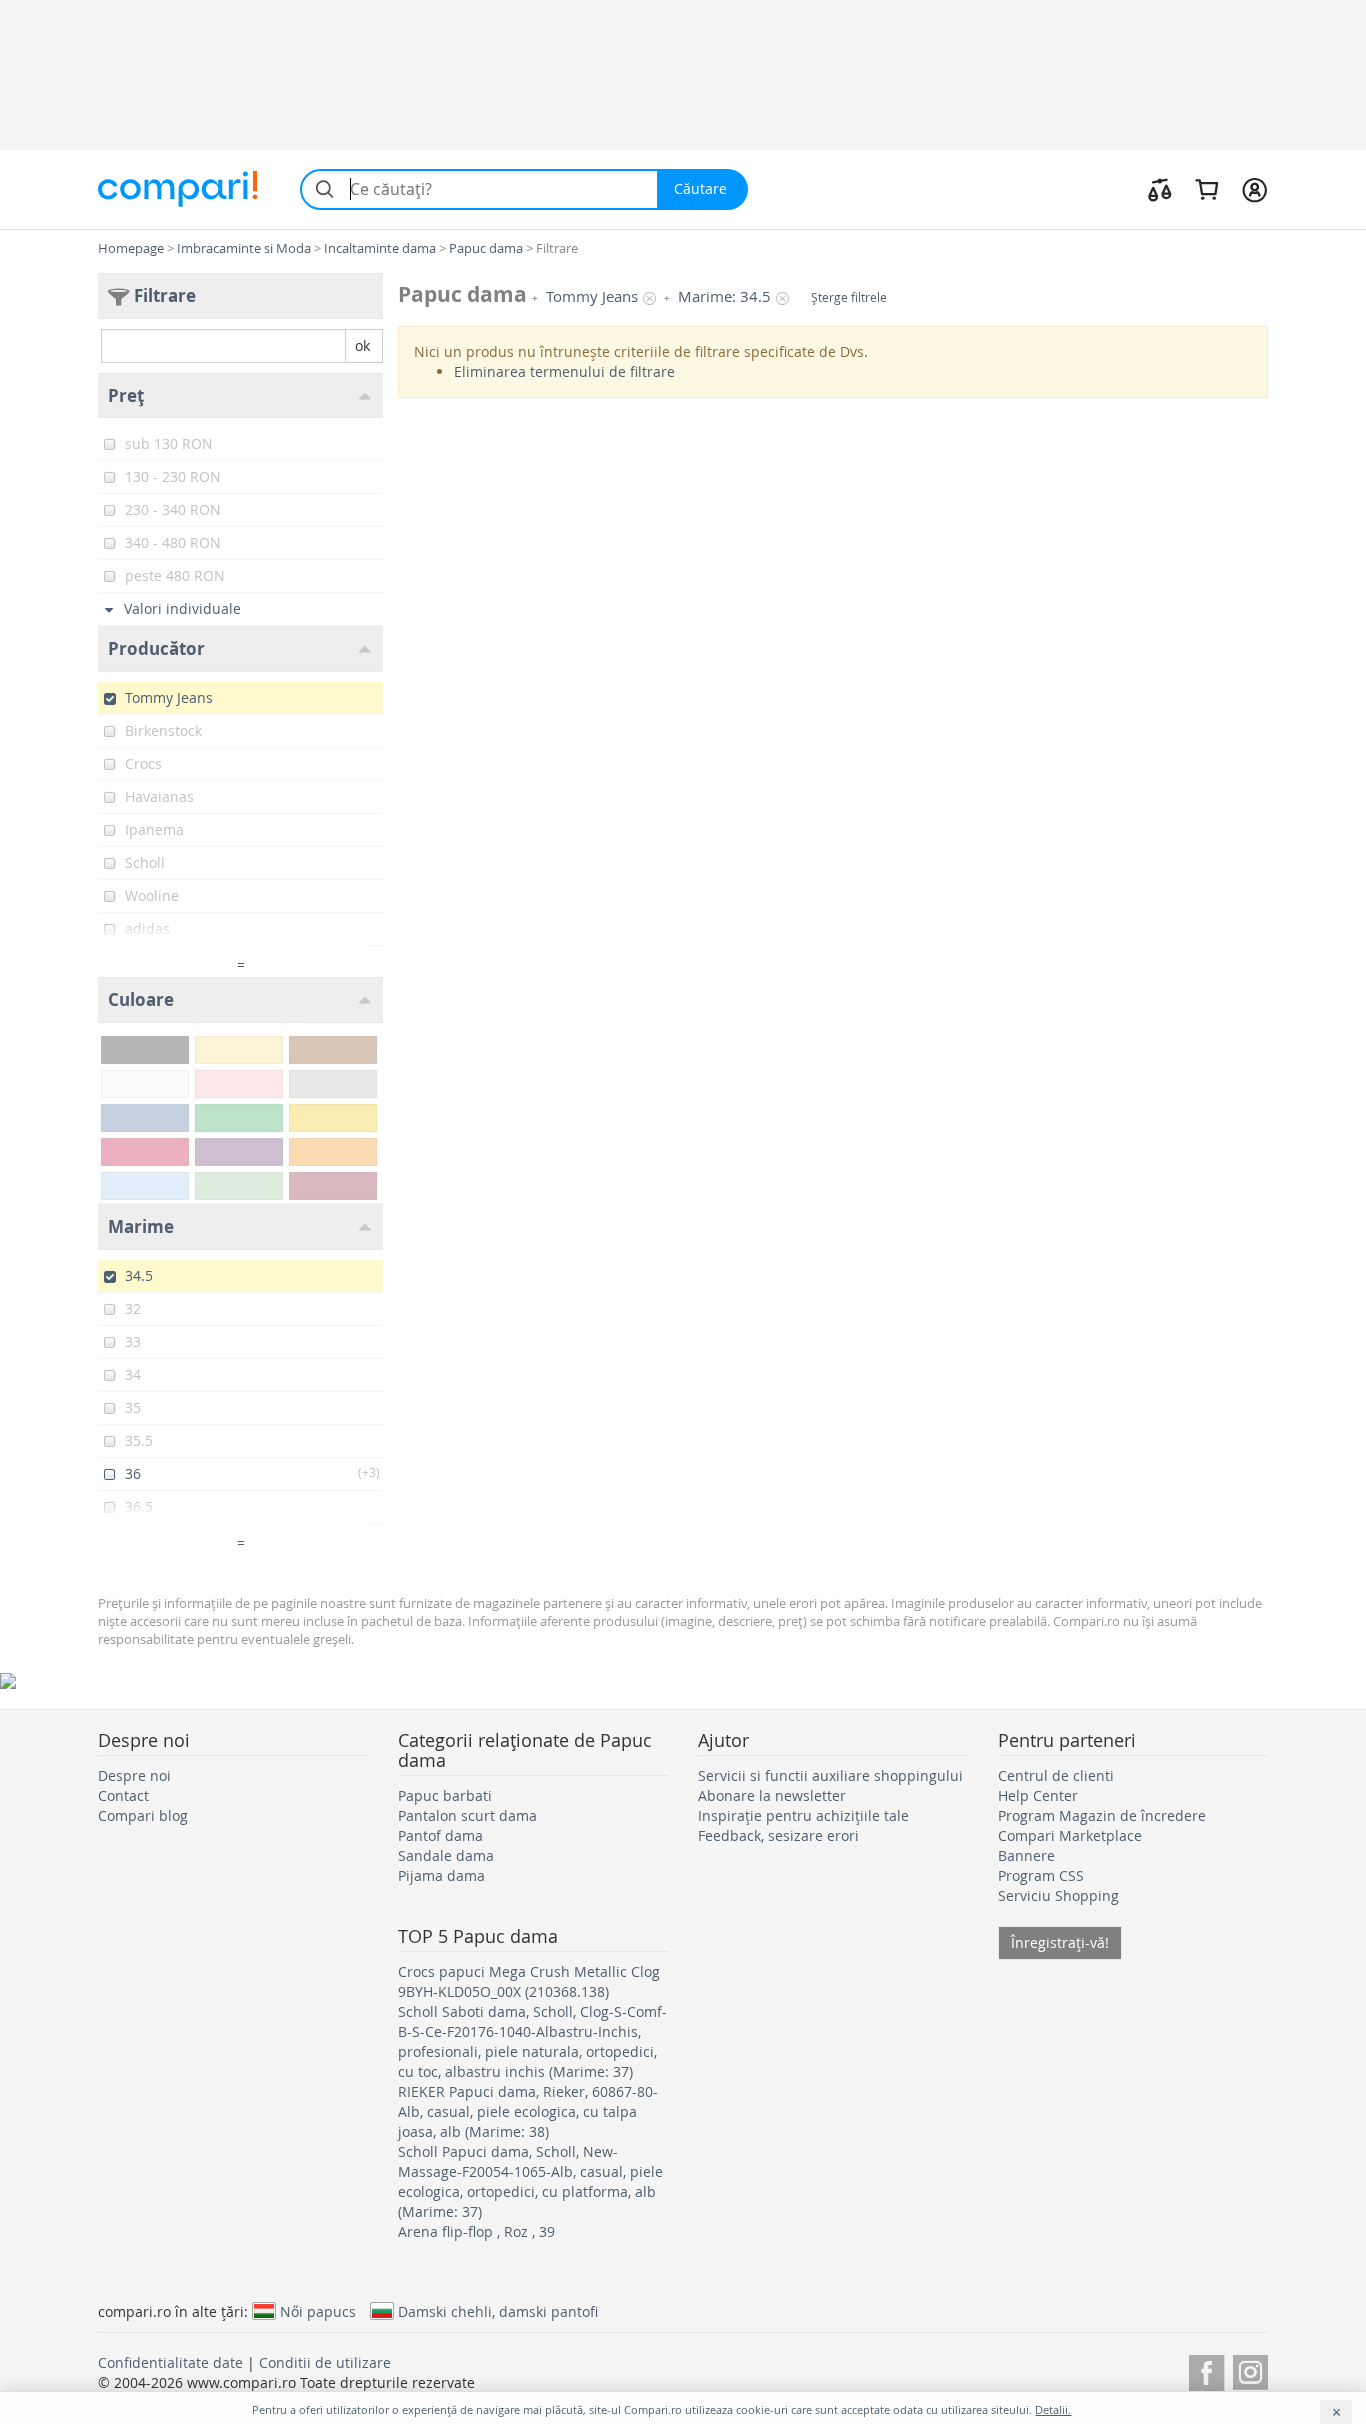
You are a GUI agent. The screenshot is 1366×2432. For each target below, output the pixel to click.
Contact (123, 1795)
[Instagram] (1250, 2369)
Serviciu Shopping (1058, 1895)
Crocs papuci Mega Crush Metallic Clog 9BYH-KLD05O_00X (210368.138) (529, 1981)
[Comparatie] (1160, 189)
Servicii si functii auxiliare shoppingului (830, 1775)
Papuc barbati (445, 1795)
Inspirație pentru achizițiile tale (803, 1815)
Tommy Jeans (592, 296)
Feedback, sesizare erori (778, 1835)
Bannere (1026, 1855)
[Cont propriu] (1254, 189)
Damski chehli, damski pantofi (498, 2311)
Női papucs (318, 2311)
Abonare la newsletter (772, 1795)
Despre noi (134, 1775)
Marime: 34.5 (724, 296)
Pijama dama (441, 1875)
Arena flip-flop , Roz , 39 (476, 2231)
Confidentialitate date (170, 2362)
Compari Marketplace (1070, 1835)
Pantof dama (440, 1835)
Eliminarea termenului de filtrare (564, 371)
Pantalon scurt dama (467, 1815)
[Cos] (1206, 189)
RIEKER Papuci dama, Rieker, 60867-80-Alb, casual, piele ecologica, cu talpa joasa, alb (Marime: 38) (528, 2111)
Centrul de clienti (1056, 1775)
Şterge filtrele (849, 297)
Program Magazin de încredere (1102, 1815)
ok (362, 345)
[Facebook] (1206, 2369)
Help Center (1038, 1795)
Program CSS (1041, 1875)
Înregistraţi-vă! (1060, 1942)
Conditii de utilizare (325, 2362)
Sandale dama (446, 1855)
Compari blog (143, 1815)
